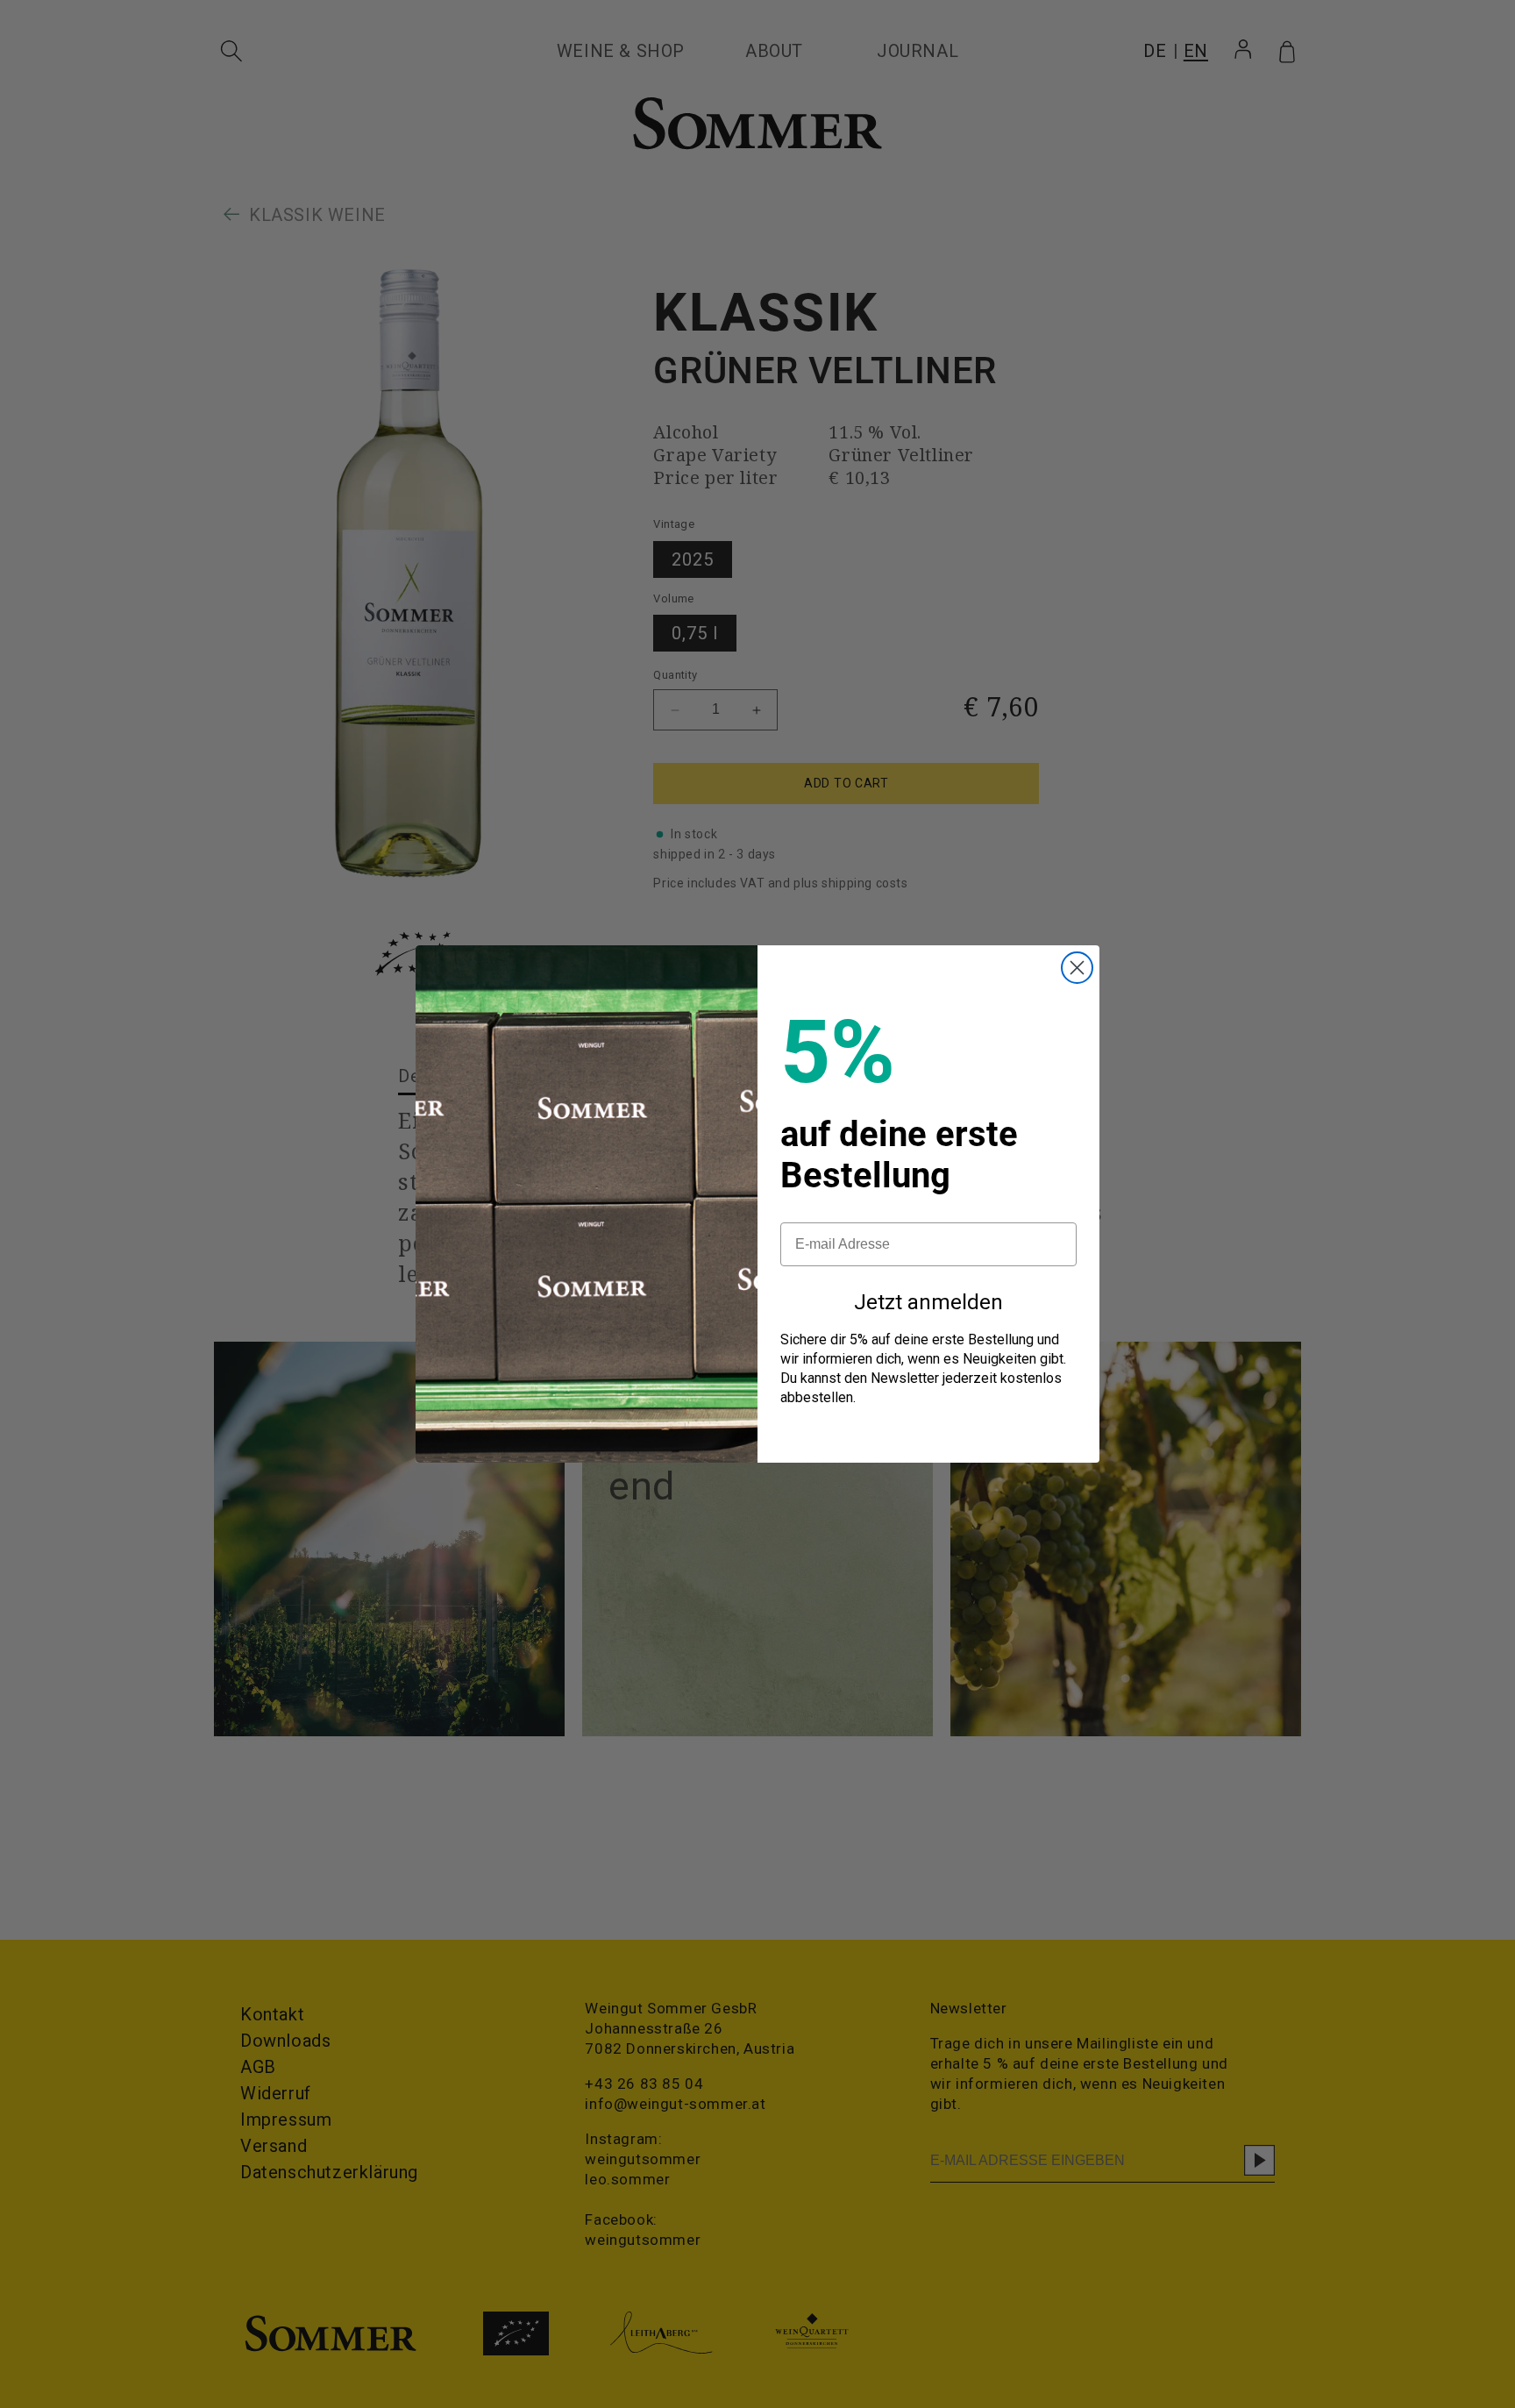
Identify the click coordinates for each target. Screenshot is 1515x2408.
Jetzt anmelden (928, 1302)
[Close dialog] (1077, 968)
